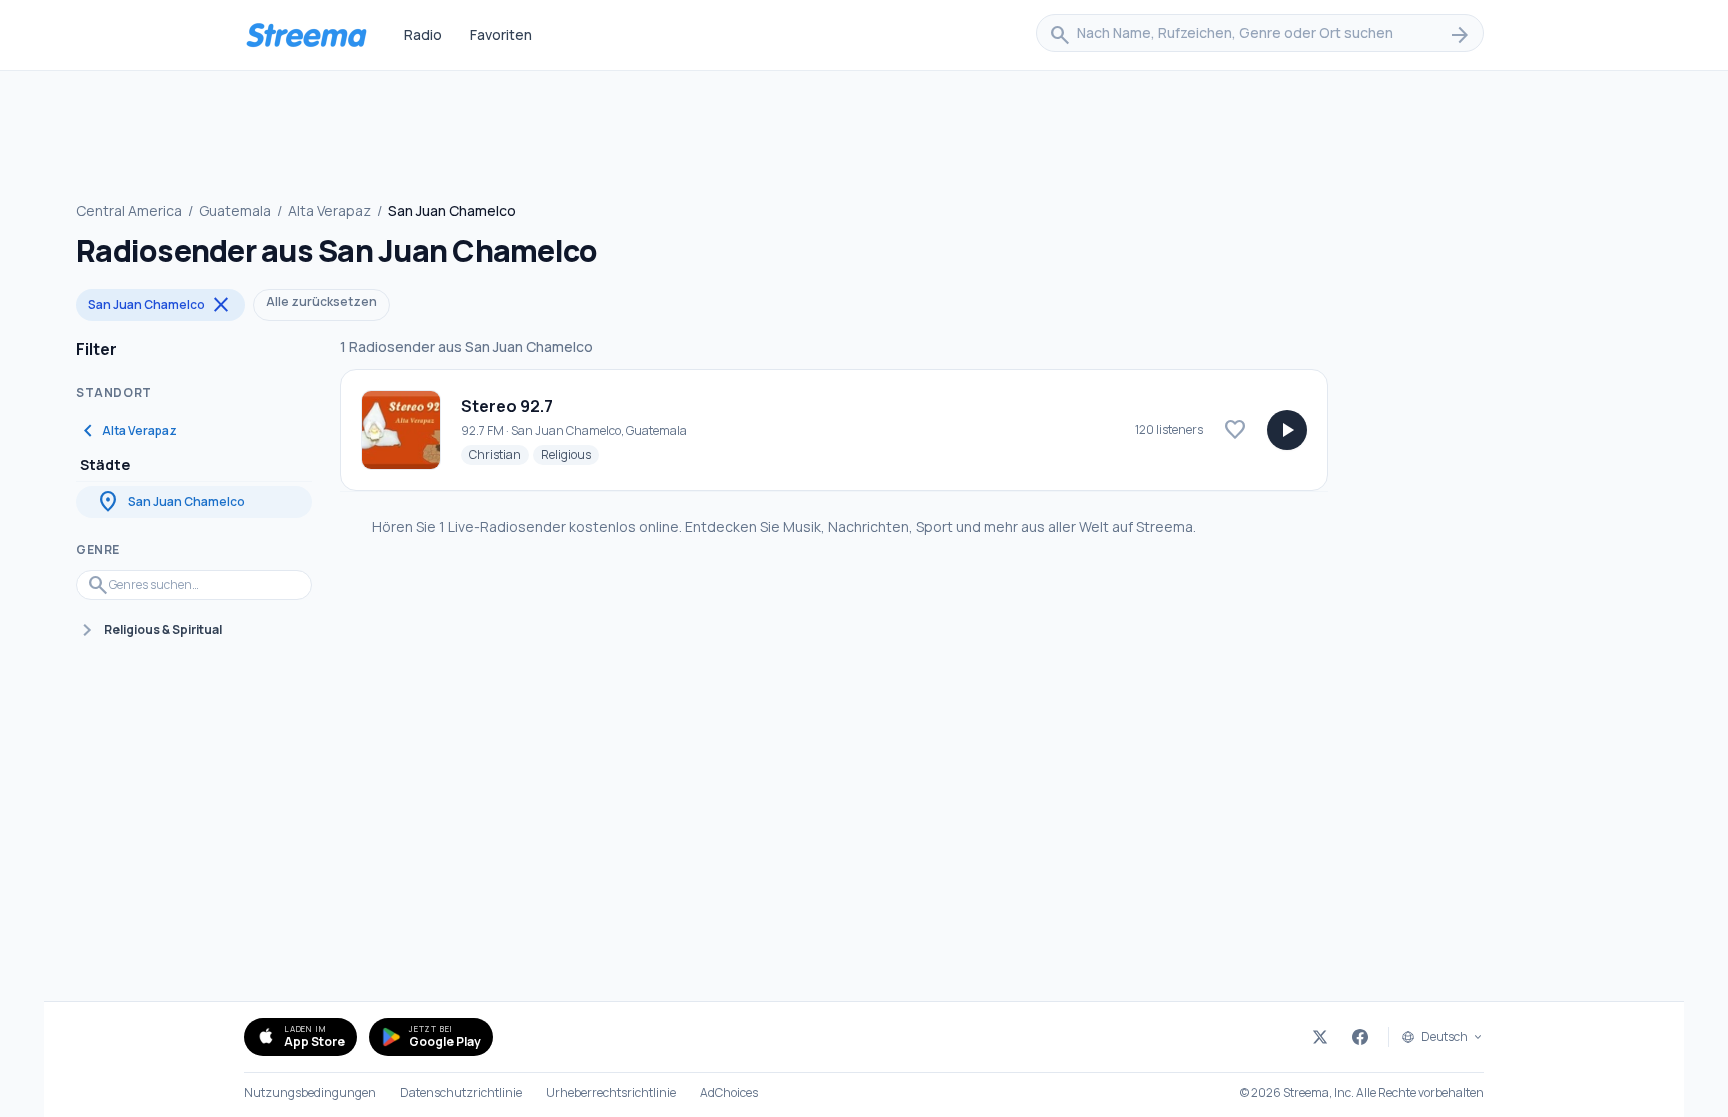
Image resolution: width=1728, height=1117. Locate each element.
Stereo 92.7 (507, 406)
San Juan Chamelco (160, 305)
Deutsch (1444, 1037)
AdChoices (729, 1093)
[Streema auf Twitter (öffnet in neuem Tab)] (1320, 1037)
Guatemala (235, 210)
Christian (499, 454)
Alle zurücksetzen (321, 301)
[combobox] (1260, 35)
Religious (570, 454)
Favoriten (501, 34)
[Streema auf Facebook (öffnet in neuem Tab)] (1360, 1037)
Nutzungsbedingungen (310, 1093)
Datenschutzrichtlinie (461, 1093)
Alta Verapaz (329, 210)
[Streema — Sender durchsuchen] (306, 35)
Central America (129, 210)
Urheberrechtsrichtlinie (611, 1093)
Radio (423, 34)
